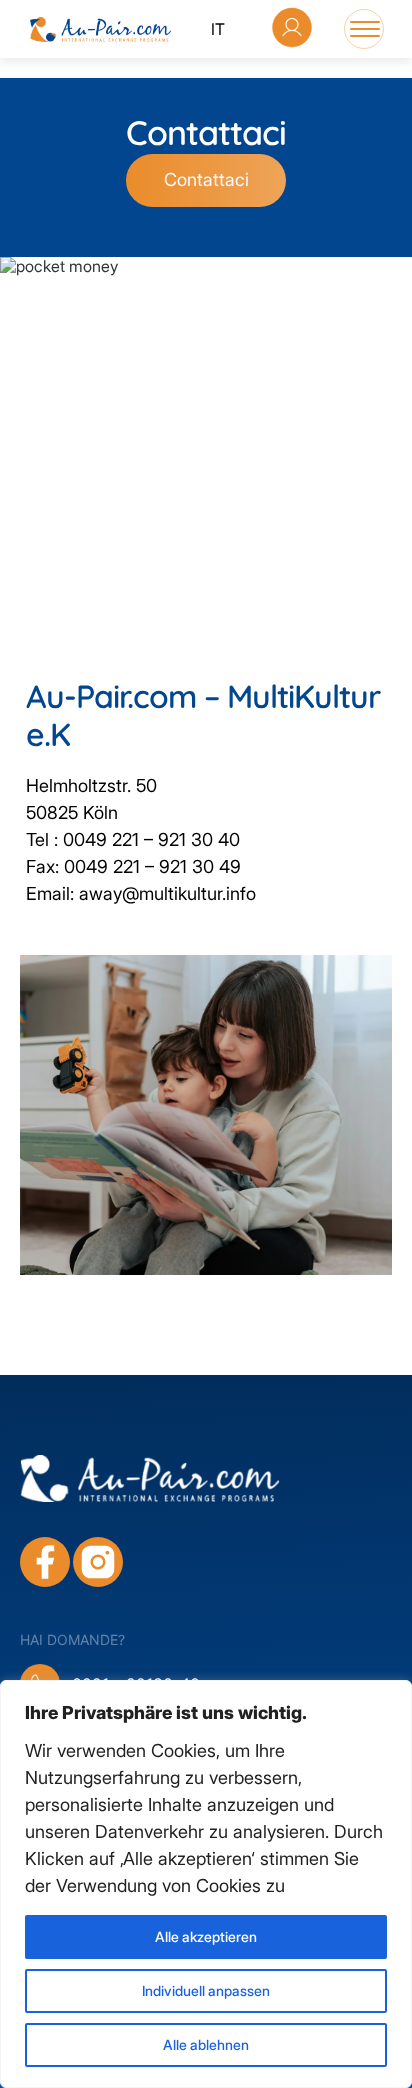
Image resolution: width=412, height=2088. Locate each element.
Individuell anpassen (206, 1990)
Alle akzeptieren (206, 1936)
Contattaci (206, 179)
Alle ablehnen (206, 2044)
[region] (206, 1884)
